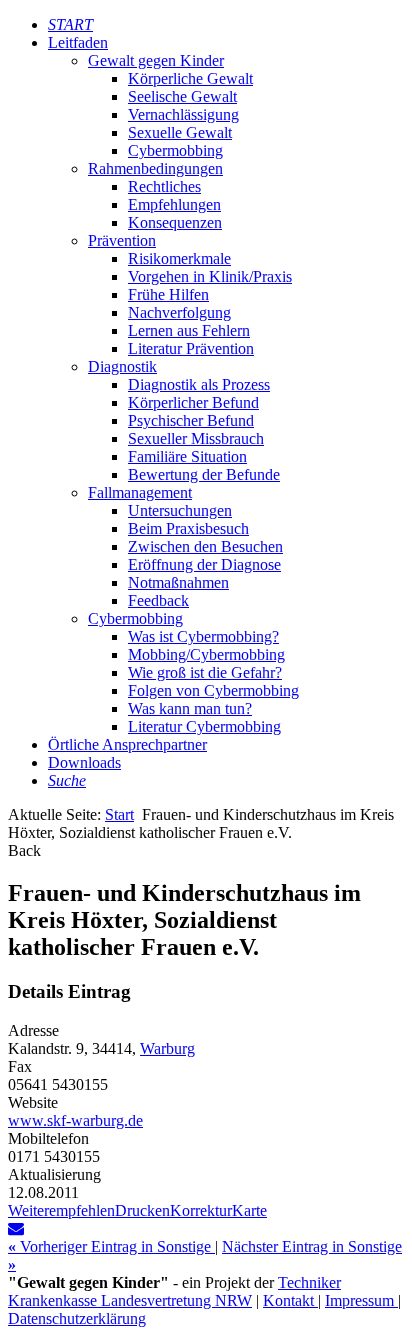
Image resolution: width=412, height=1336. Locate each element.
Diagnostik (122, 366)
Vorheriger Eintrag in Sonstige (111, 1246)
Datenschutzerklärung (77, 1318)
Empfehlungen (174, 204)
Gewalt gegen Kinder (156, 60)
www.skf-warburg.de (75, 1120)
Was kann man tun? (190, 708)
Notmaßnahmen (178, 582)
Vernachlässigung (183, 114)
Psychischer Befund (191, 420)
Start (119, 814)
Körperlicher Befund (193, 402)
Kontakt (290, 1300)
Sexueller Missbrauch (196, 438)
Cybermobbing (175, 150)
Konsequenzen (175, 222)
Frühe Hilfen (168, 294)
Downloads (84, 762)
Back (24, 850)
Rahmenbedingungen (155, 168)
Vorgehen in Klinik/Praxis (210, 276)
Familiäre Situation (187, 456)
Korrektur (201, 1210)
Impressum (361, 1300)
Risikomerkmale (179, 258)
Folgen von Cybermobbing (213, 690)
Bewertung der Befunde (204, 474)
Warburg (167, 1048)
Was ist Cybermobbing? (203, 636)
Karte (249, 1210)
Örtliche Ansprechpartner (127, 744)
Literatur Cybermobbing (204, 726)
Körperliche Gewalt (190, 78)
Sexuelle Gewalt (180, 132)
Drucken (142, 1210)
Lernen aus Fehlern (189, 330)
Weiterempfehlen (61, 1210)
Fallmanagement (140, 492)
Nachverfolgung (179, 312)
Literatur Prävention (191, 348)
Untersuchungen (180, 510)
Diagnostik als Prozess (199, 384)
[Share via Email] (16, 1228)
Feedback (158, 600)
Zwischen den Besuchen (205, 546)
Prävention (122, 240)
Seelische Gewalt (182, 96)
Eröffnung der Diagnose (204, 564)
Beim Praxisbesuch (188, 528)
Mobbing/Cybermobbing (206, 654)
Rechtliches (164, 186)
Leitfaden (78, 42)
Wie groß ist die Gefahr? (205, 672)
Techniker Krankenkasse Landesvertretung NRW (174, 1291)
